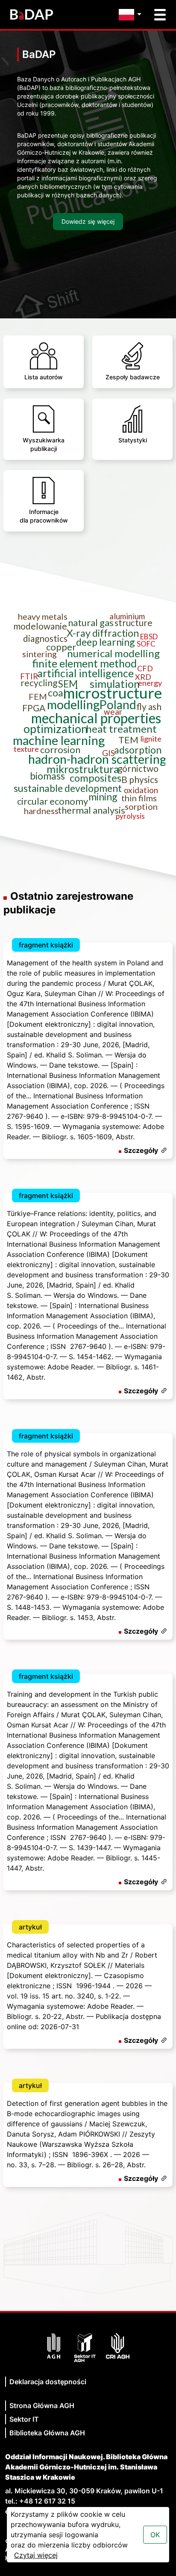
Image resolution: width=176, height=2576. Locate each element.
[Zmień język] (132, 15)
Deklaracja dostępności (48, 2382)
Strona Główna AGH (42, 2406)
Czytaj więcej (36, 2555)
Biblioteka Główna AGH (47, 2433)
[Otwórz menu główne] (160, 15)
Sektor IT (24, 2419)
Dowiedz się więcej (88, 221)
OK (155, 2535)
